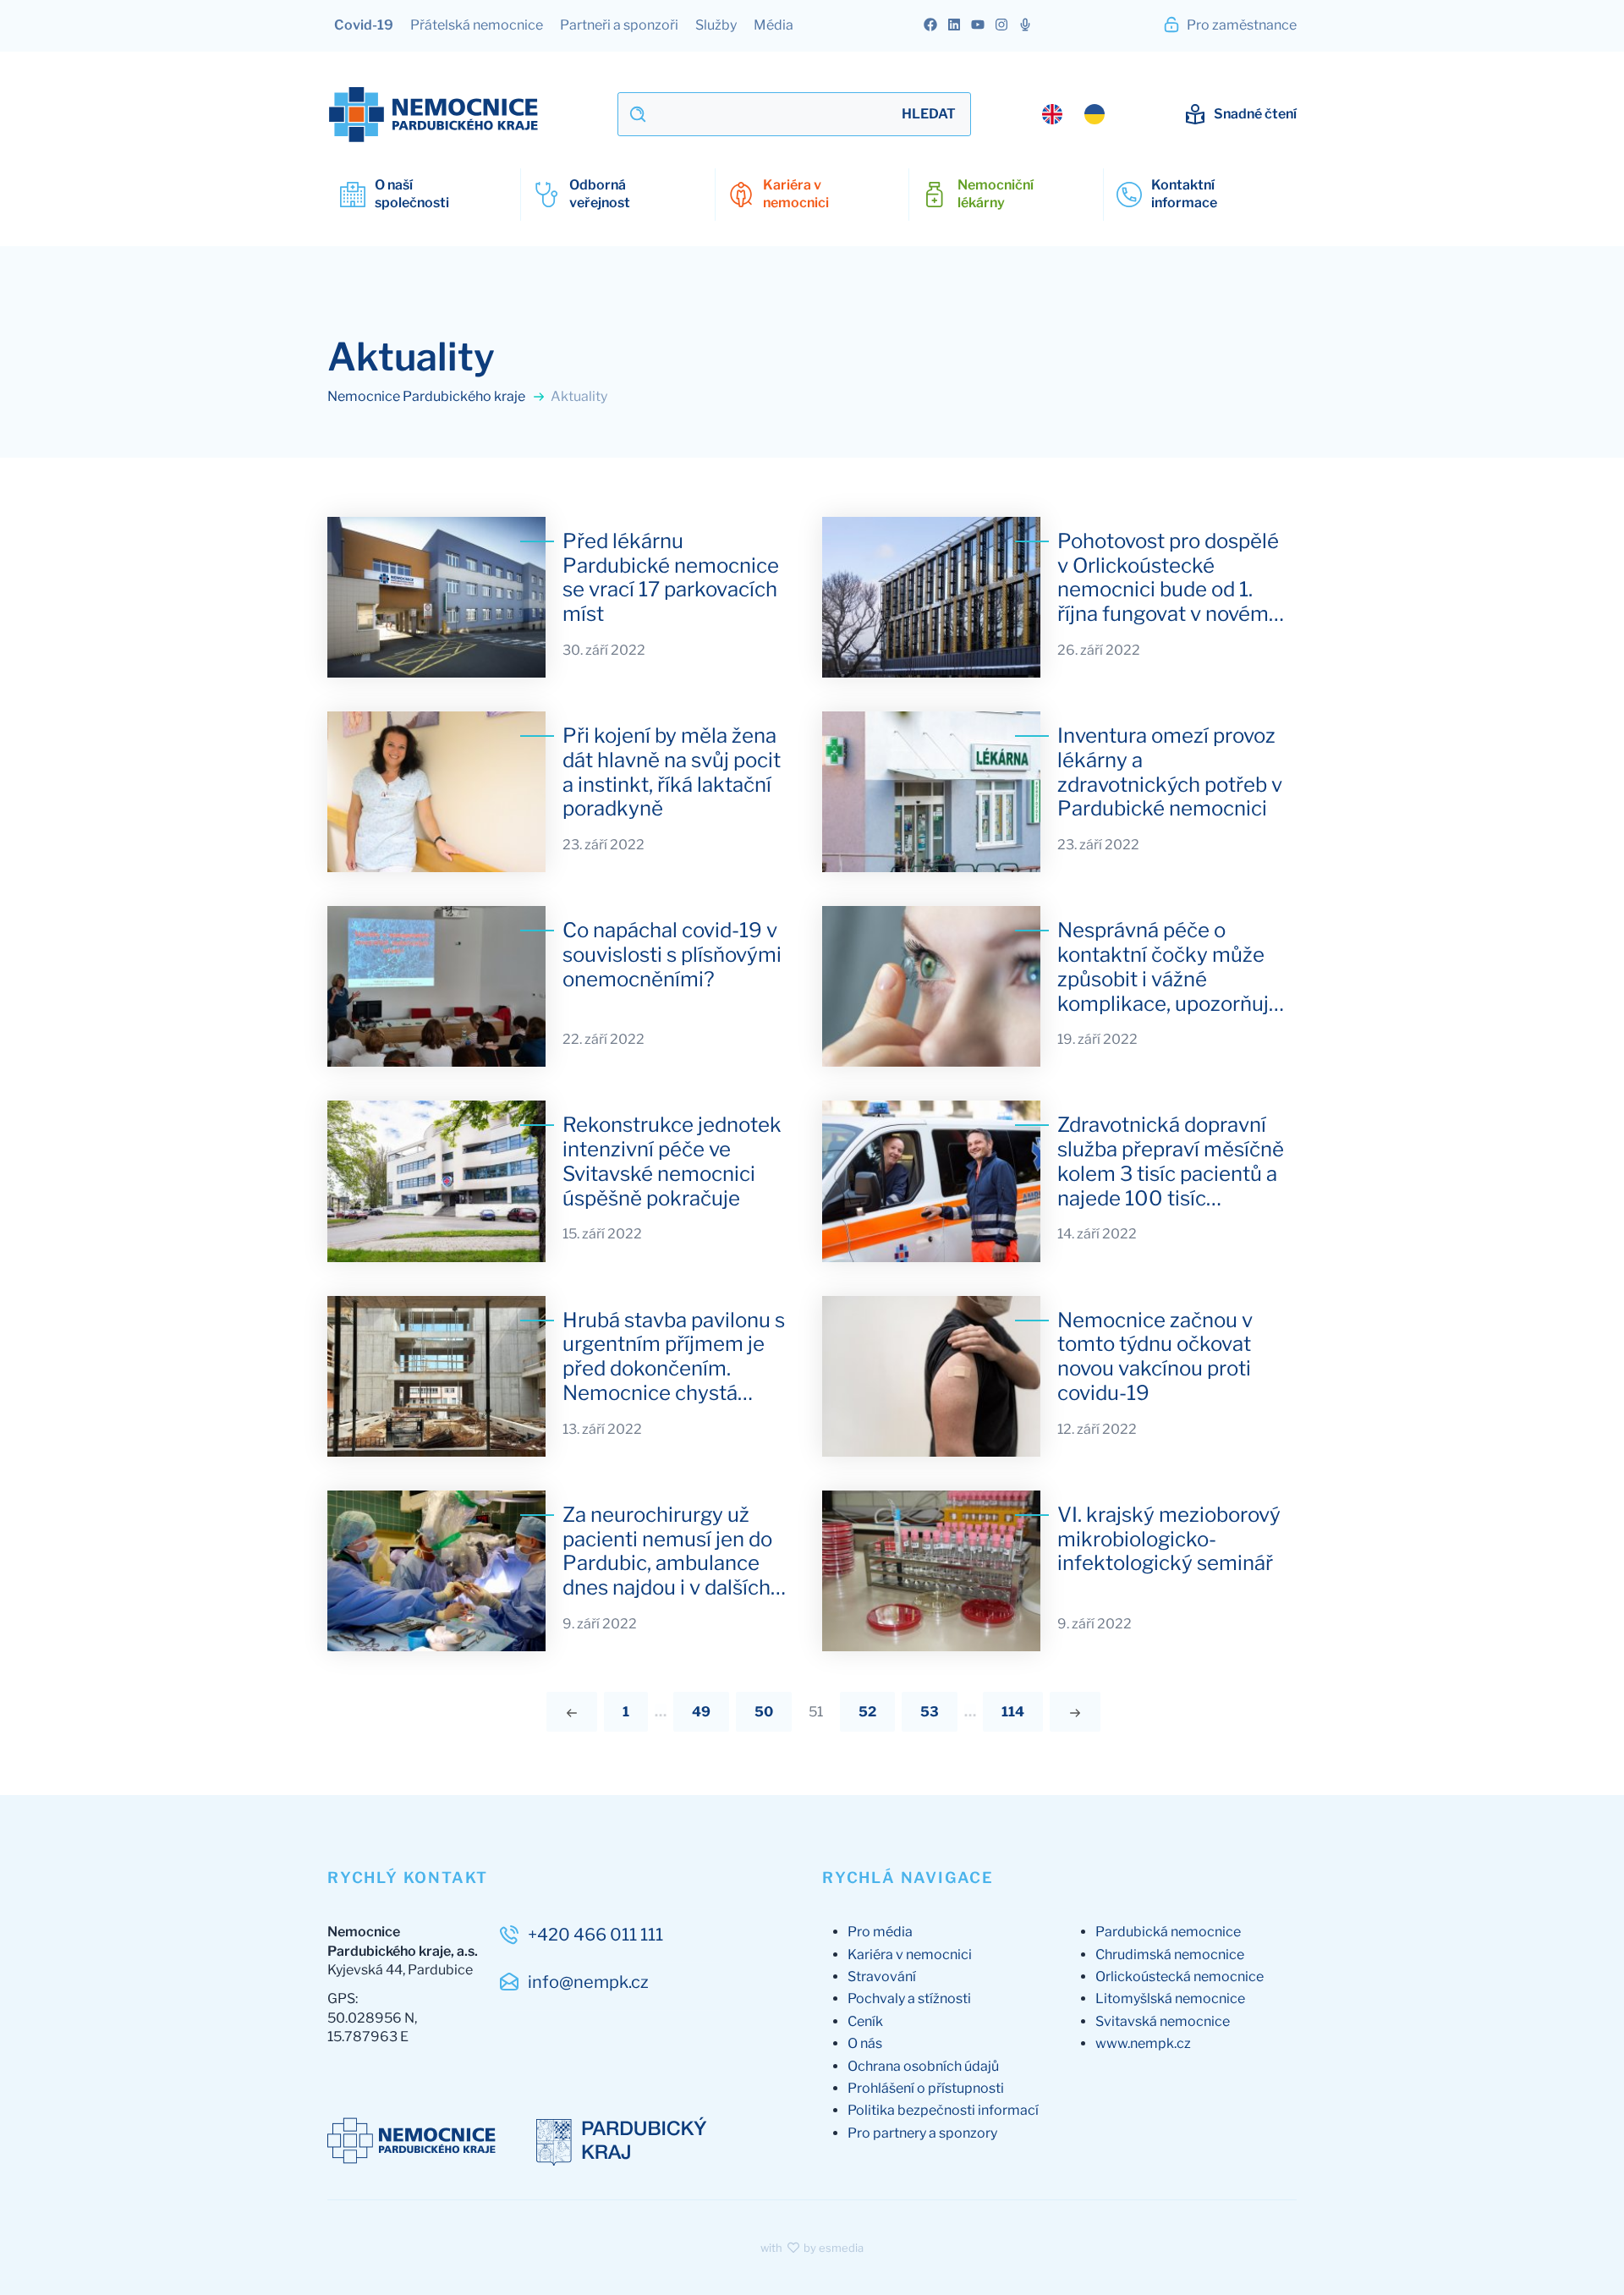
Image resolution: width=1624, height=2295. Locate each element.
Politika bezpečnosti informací (943, 2110)
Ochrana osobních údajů (923, 2066)
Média (774, 25)
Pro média (880, 1932)
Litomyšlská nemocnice (1170, 1999)
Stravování (882, 1977)
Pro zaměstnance (1240, 25)
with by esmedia (812, 2248)
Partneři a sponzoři (619, 25)
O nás (865, 2043)
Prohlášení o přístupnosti (926, 2088)
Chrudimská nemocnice (1170, 1955)
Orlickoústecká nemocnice (1180, 1977)
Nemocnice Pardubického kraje (428, 396)
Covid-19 (364, 25)
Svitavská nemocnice (1163, 2021)
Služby (716, 25)
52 (867, 1712)
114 (1013, 1712)
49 (701, 1712)
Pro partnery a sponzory (922, 2133)
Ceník (865, 2021)
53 (930, 1712)
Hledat (929, 114)
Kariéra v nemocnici (910, 1955)
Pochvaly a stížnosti (909, 1999)
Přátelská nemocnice (477, 25)
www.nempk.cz (1143, 2043)
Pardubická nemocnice (1168, 1932)
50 (764, 1712)
